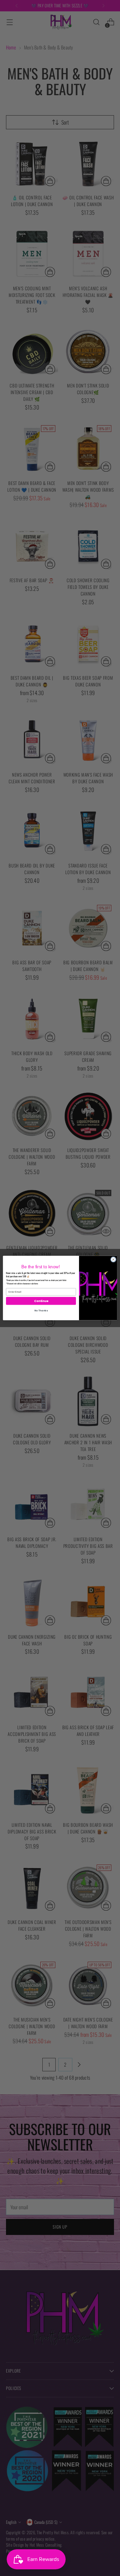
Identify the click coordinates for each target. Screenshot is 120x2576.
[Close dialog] (113, 1259)
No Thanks (41, 1310)
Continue (41, 1301)
